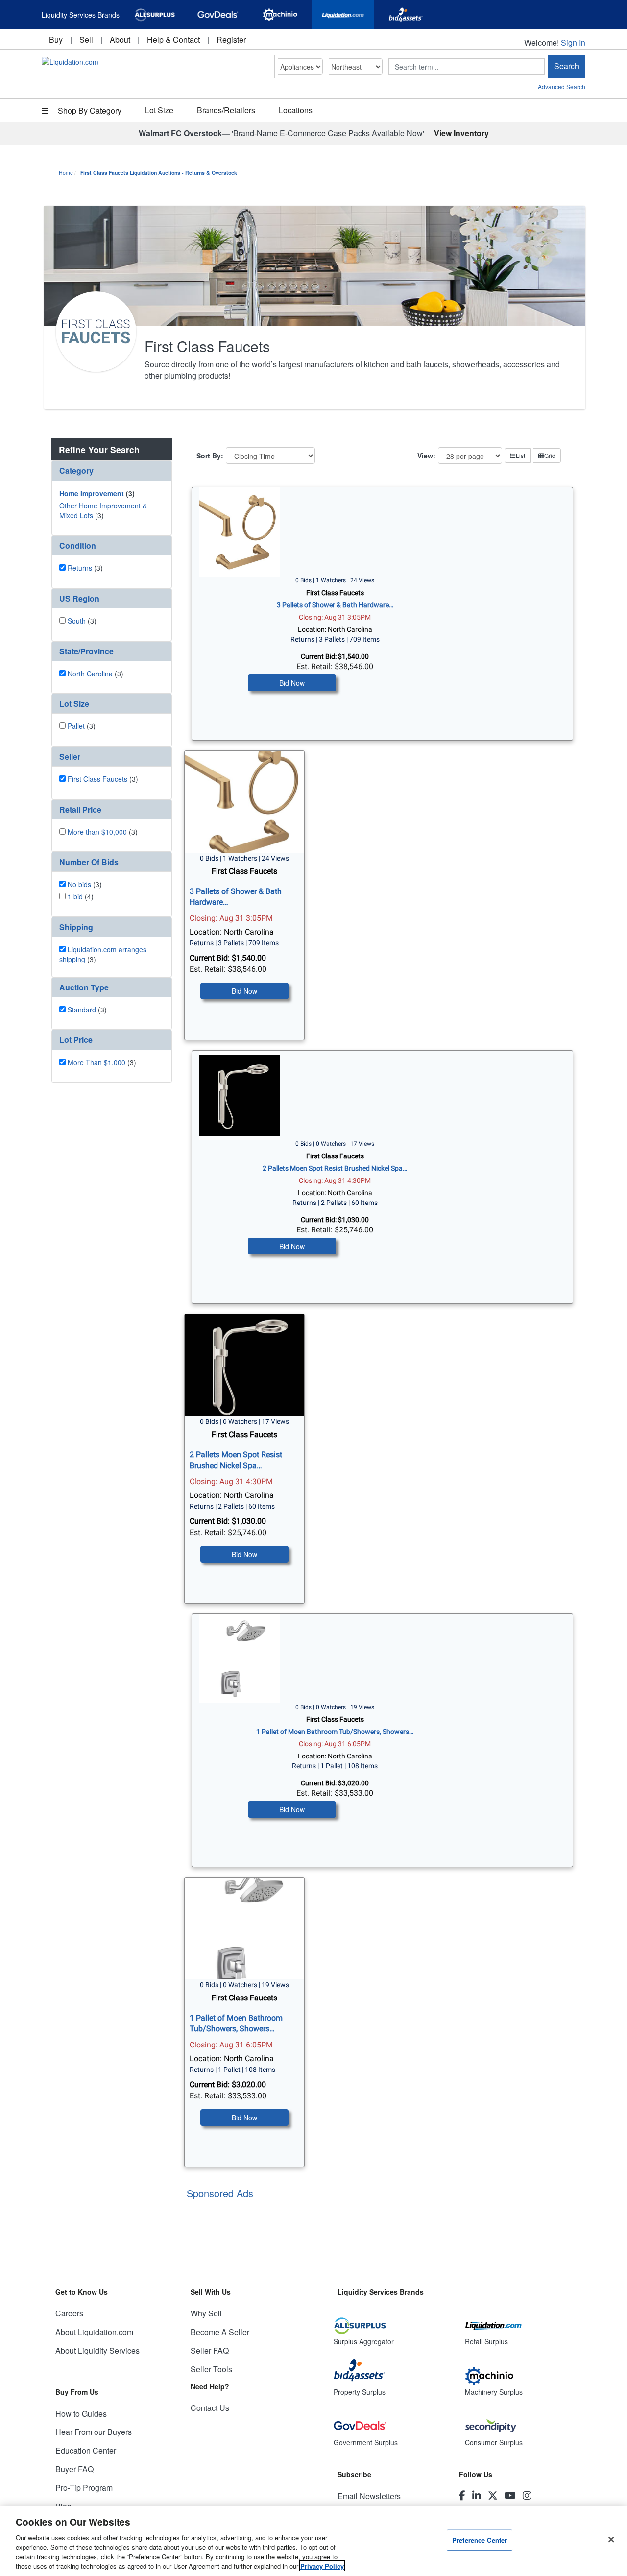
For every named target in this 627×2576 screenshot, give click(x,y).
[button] (112, 470)
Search (567, 66)
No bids (79, 884)
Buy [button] (56, 39)
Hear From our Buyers (94, 2432)
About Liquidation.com (94, 2332)
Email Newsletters (369, 2496)
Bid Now (292, 683)
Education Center (86, 2450)
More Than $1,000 (96, 1062)
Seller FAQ (210, 2350)
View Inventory (461, 133)
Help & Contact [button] (173, 39)
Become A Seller (220, 2332)
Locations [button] (296, 110)
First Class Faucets (97, 779)
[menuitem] (56, 39)
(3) (97, 493)
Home (66, 173)
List (520, 455)
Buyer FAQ (74, 2469)
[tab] (112, 471)
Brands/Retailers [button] (226, 110)
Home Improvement (92, 493)
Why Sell (206, 2313)
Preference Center (480, 2540)
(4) (81, 896)
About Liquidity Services (97, 2350)
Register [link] (231, 39)
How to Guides (81, 2414)
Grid (550, 455)
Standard (82, 1010)
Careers (69, 2313)
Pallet (76, 726)
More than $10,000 (97, 832)
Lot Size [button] (159, 110)
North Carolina (90, 674)
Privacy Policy (322, 2566)
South (77, 621)
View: (426, 456)
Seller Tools (211, 2369)
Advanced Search (562, 86)
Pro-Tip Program (84, 2488)
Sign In (573, 42)
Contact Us (210, 2408)
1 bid (75, 896)
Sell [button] (86, 39)
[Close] (611, 2540)
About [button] (120, 39)
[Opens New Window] (155, 15)
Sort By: (210, 456)
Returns (80, 568)
